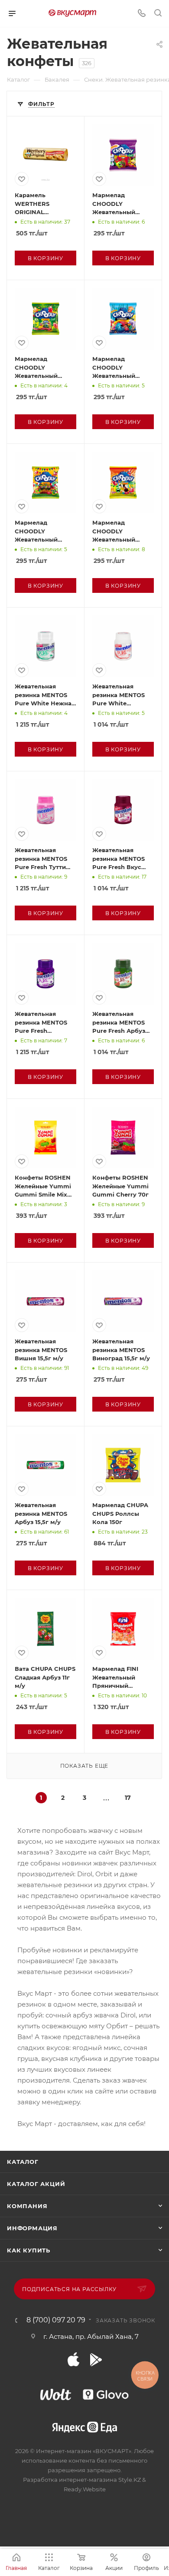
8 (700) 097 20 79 (56, 2320)
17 (128, 1798)
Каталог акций (36, 2184)
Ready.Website (85, 2489)
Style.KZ (130, 2480)
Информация (32, 2228)
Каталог (23, 2162)
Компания (27, 2206)
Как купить (29, 2250)
